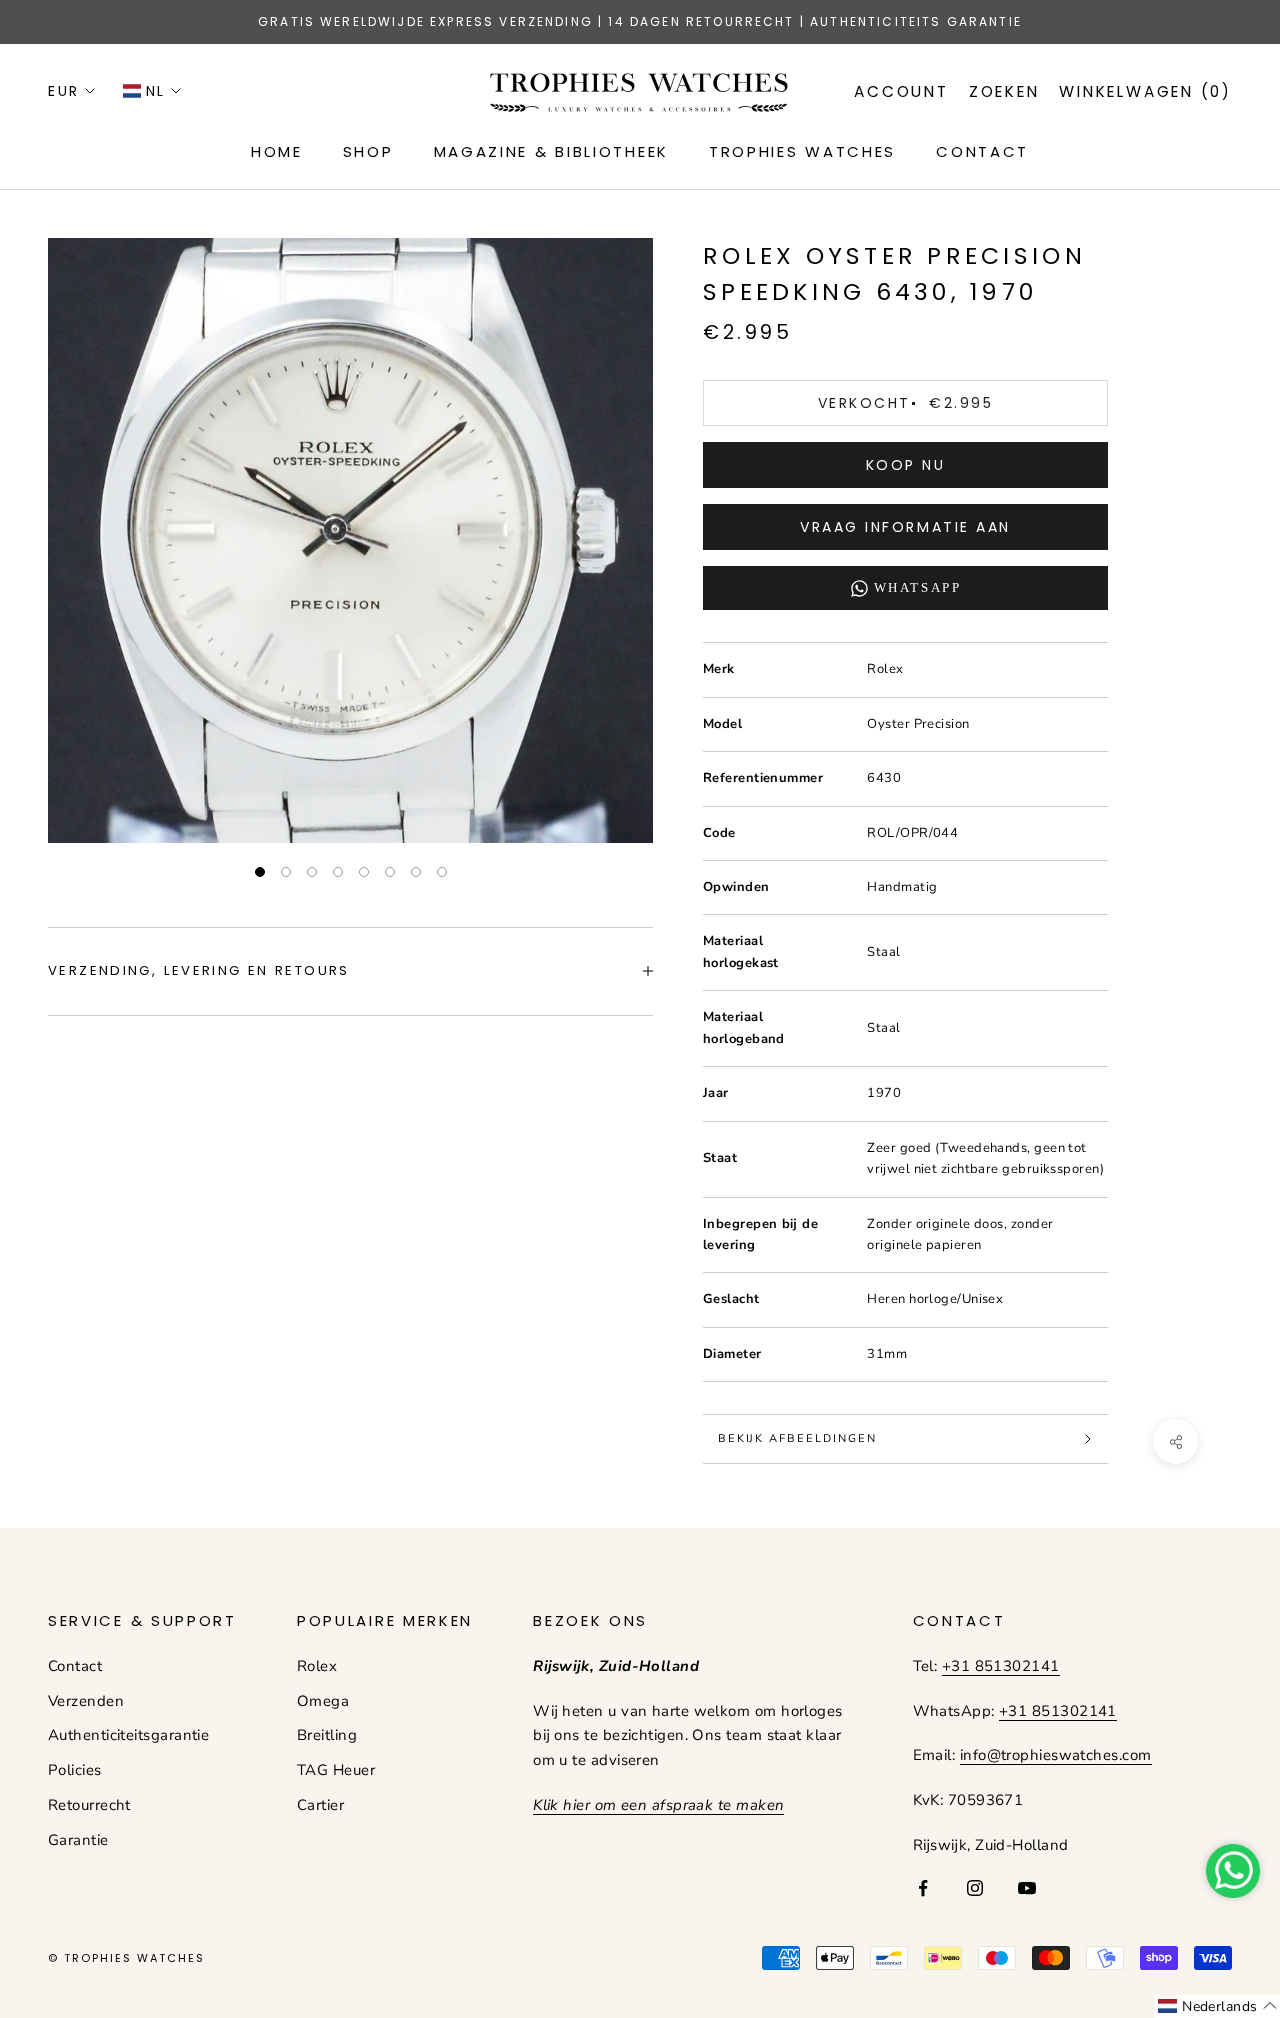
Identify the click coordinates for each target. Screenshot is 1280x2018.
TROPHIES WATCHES (802, 151)
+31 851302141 (1001, 1666)
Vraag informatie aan (905, 527)
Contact (75, 1666)
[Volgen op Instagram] (975, 1888)
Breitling (327, 1735)
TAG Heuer (336, 1770)
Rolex (317, 1666)
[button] (1217, 2006)
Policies (75, 1770)
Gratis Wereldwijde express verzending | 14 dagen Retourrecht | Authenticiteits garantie (640, 21)
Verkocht (905, 403)
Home (277, 151)
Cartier (320, 1805)
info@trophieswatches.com (1056, 1755)
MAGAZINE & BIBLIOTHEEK (551, 151)
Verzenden (86, 1701)
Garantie (78, 1840)
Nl (156, 91)
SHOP (368, 151)
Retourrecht (89, 1805)
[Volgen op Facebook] (923, 1888)
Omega (323, 1701)
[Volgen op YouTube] (1027, 1888)
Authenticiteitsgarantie (128, 1735)
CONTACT (982, 151)
